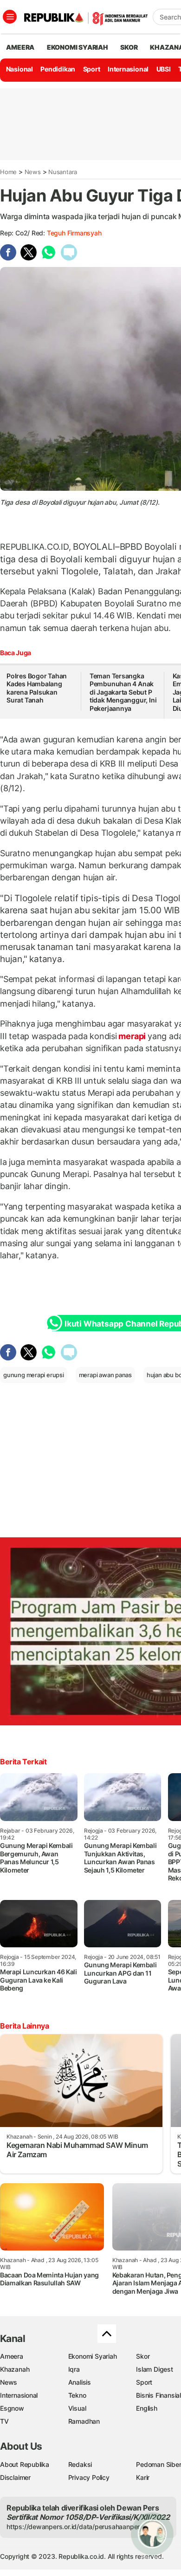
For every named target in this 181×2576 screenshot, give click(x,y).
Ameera (12, 2356)
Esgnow (12, 2408)
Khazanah (15, 2369)
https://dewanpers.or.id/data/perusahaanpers (75, 2527)
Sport (92, 69)
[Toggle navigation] (10, 17)
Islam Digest (154, 2369)
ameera (20, 47)
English (147, 2408)
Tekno (77, 2395)
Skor (143, 2356)
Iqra (74, 2369)
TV (4, 2421)
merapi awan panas (105, 1375)
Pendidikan (58, 69)
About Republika (25, 2464)
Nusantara (63, 172)
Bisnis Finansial (158, 2395)
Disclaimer (15, 2477)
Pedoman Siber (158, 2464)
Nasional (19, 69)
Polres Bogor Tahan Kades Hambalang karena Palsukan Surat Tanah (37, 688)
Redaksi (80, 2464)
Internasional (128, 69)
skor (129, 47)
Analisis (80, 2382)
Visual (77, 2408)
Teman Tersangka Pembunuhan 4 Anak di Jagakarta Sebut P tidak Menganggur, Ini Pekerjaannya (123, 692)
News (33, 172)
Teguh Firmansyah (74, 233)
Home (8, 172)
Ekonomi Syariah (78, 47)
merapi (132, 1036)
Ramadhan (84, 2421)
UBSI (164, 69)
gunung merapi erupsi (34, 1375)
